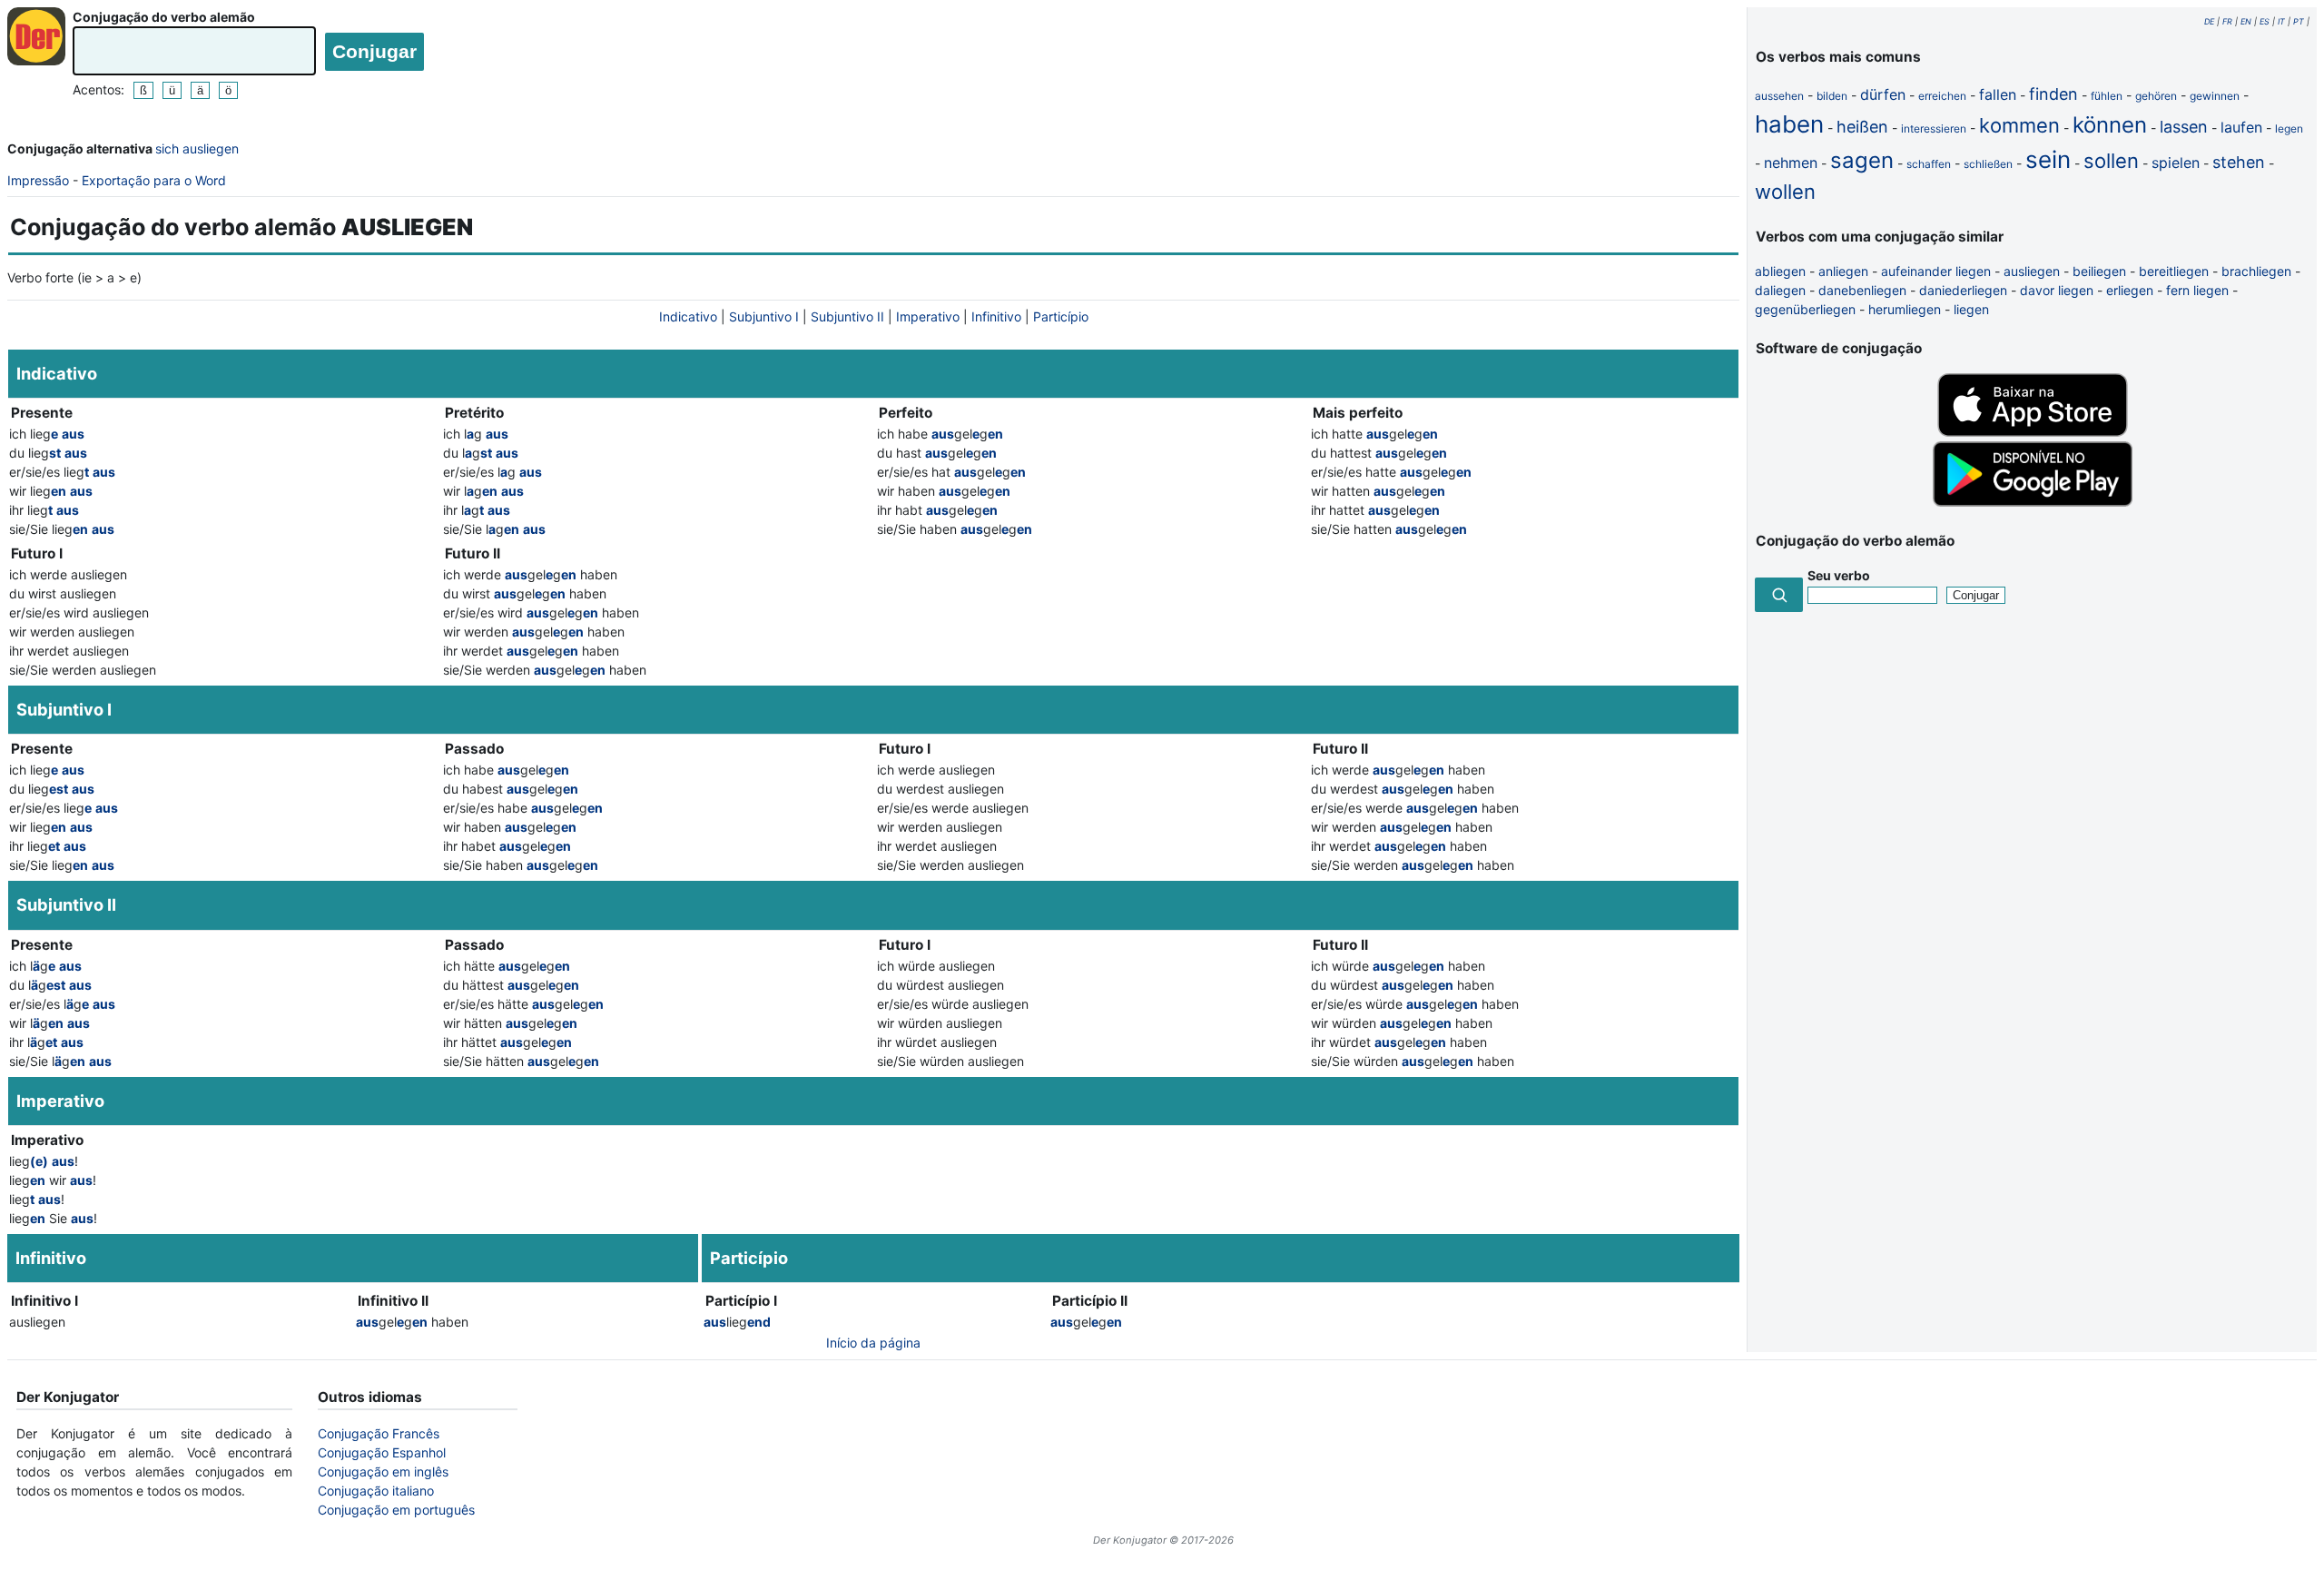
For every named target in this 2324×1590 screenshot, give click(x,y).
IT (2281, 21)
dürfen (1883, 94)
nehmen (1791, 163)
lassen (2184, 127)
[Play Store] (2033, 502)
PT (2299, 21)
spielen (2176, 163)
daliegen (1780, 290)
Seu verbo (1839, 575)
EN (2246, 21)
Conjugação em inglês (383, 1471)
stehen (2239, 162)
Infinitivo (996, 316)
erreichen (1942, 96)
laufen (2241, 127)
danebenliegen (1862, 290)
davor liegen (2057, 290)
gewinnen (2215, 96)
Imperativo (928, 316)
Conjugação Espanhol (382, 1452)
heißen (1862, 127)
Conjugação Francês (379, 1433)
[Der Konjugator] (36, 36)
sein (2048, 159)
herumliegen (1905, 309)
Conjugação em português (396, 1510)
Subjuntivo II (847, 316)
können (2110, 125)
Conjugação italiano (376, 1491)
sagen (1862, 160)
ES (2265, 21)
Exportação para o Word (154, 180)
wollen (1785, 192)
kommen (2019, 125)
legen (2289, 128)
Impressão (38, 180)
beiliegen (2099, 271)
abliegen (1780, 271)
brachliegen (2256, 271)
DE (2209, 21)
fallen (1998, 94)
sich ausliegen (197, 148)
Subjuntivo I (764, 316)
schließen (1988, 164)
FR (2227, 21)
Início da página (873, 1343)
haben (1789, 124)
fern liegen (2197, 290)
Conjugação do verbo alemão (164, 17)
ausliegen (2032, 271)
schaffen (1929, 164)
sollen (2111, 161)
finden (2053, 94)
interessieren (1934, 128)
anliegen (1843, 271)
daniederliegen (1963, 290)
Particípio (1061, 316)
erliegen (2130, 290)
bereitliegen (2174, 271)
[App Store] (2033, 432)
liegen (1971, 309)
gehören (2156, 96)
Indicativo (688, 316)
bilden (1832, 96)
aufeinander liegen (1936, 271)
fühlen (2107, 96)
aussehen (1779, 96)
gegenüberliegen (1805, 309)
